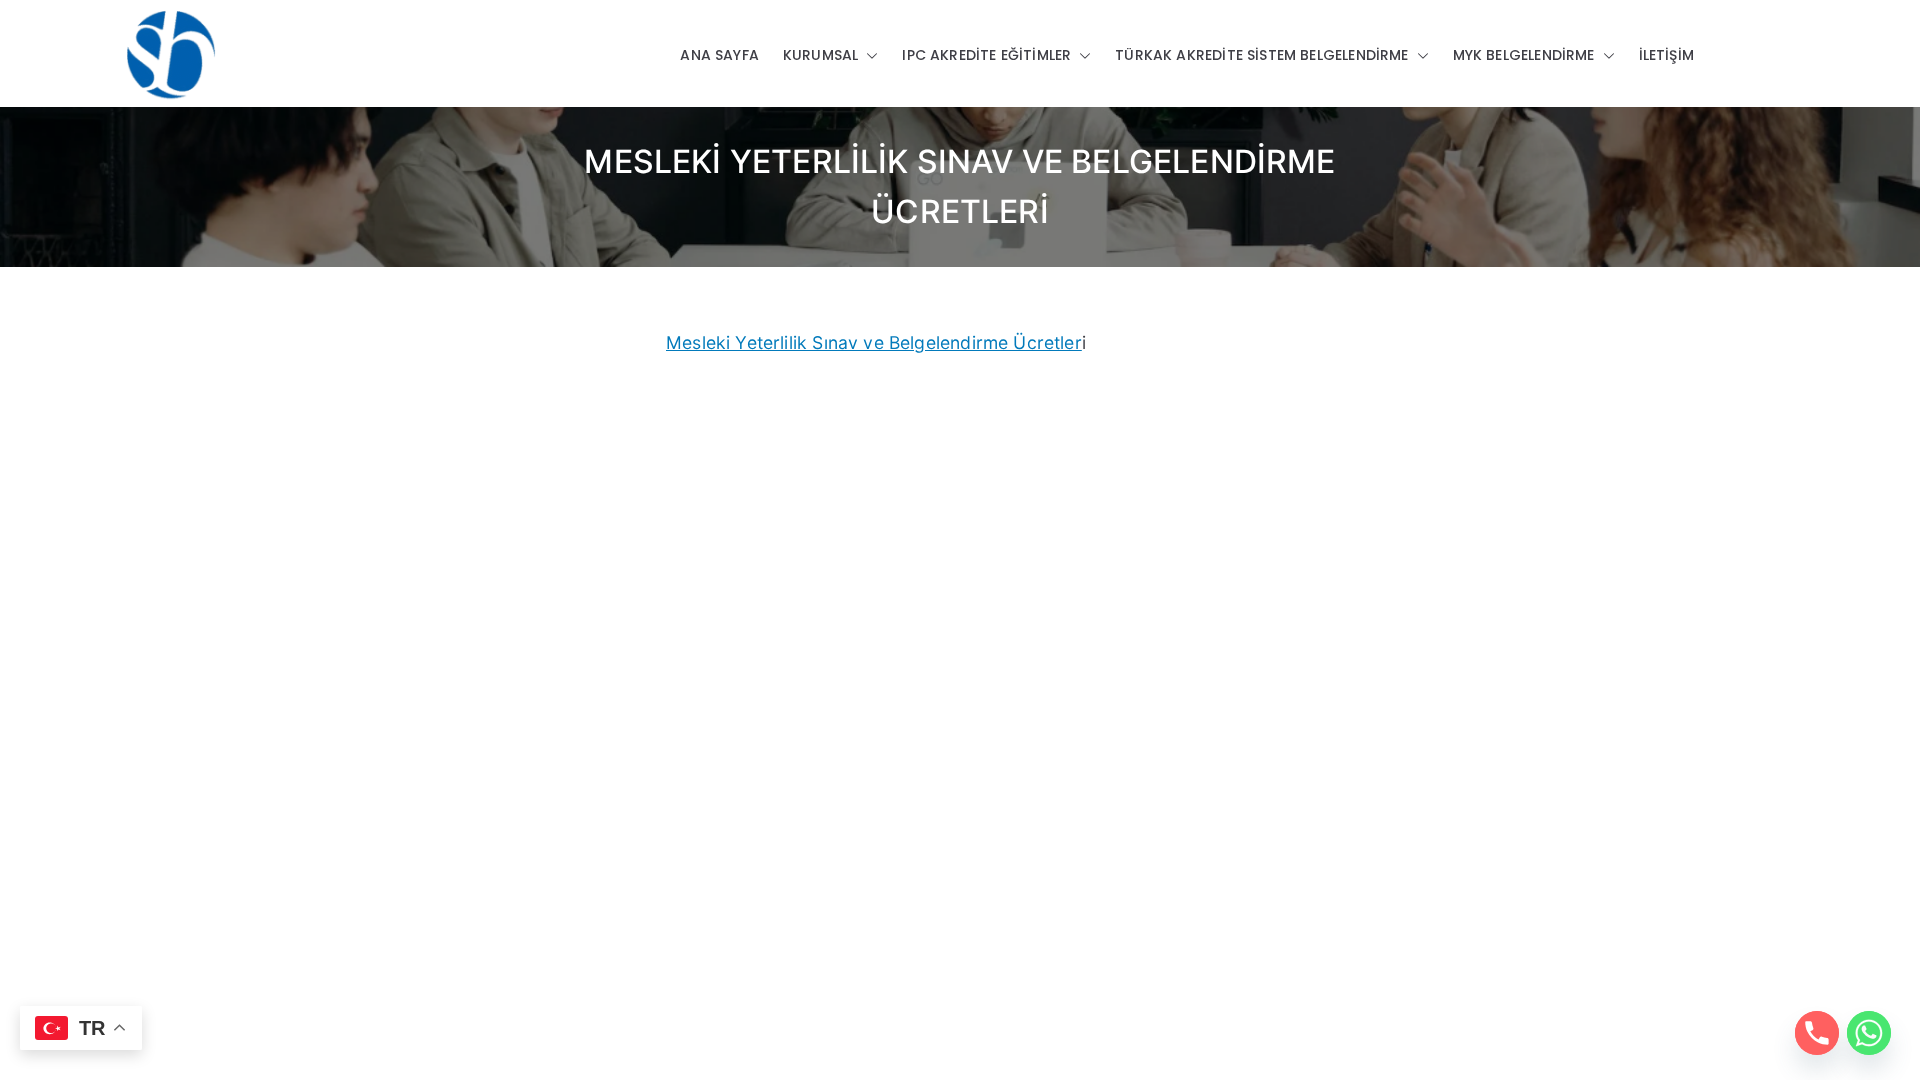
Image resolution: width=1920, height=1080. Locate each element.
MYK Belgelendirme (1524, 55)
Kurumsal (820, 55)
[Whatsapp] (1869, 1033)
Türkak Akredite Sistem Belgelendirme (1261, 55)
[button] (868, 55)
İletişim (1666, 55)
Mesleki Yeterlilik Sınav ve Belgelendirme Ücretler (874, 342)
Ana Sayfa (719, 55)
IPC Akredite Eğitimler (986, 55)
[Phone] (1817, 1033)
